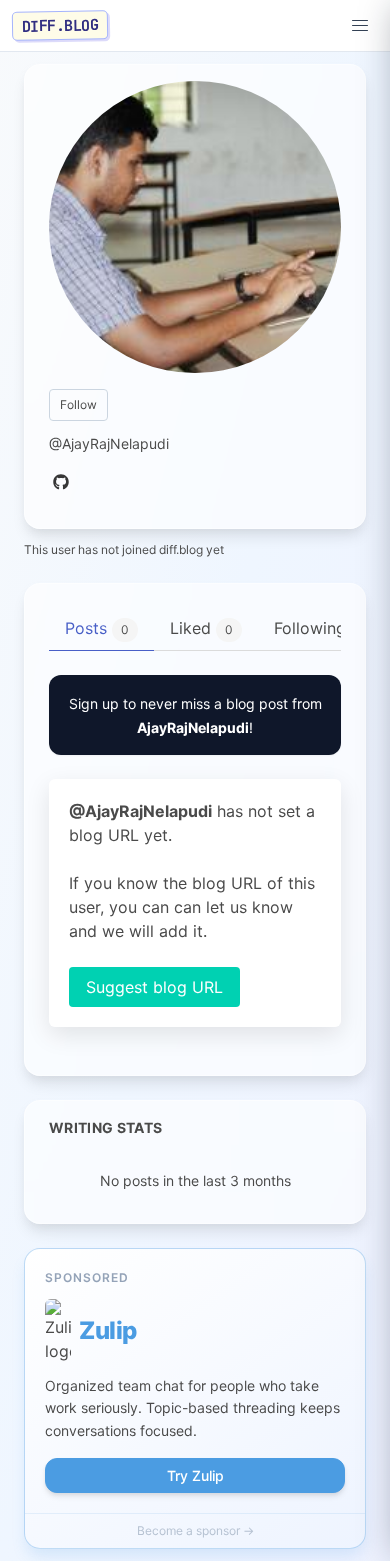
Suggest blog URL (154, 987)
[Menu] (360, 26)
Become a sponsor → (195, 1530)
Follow (78, 404)
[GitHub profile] (61, 483)
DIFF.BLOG (60, 25)
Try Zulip (195, 1475)
